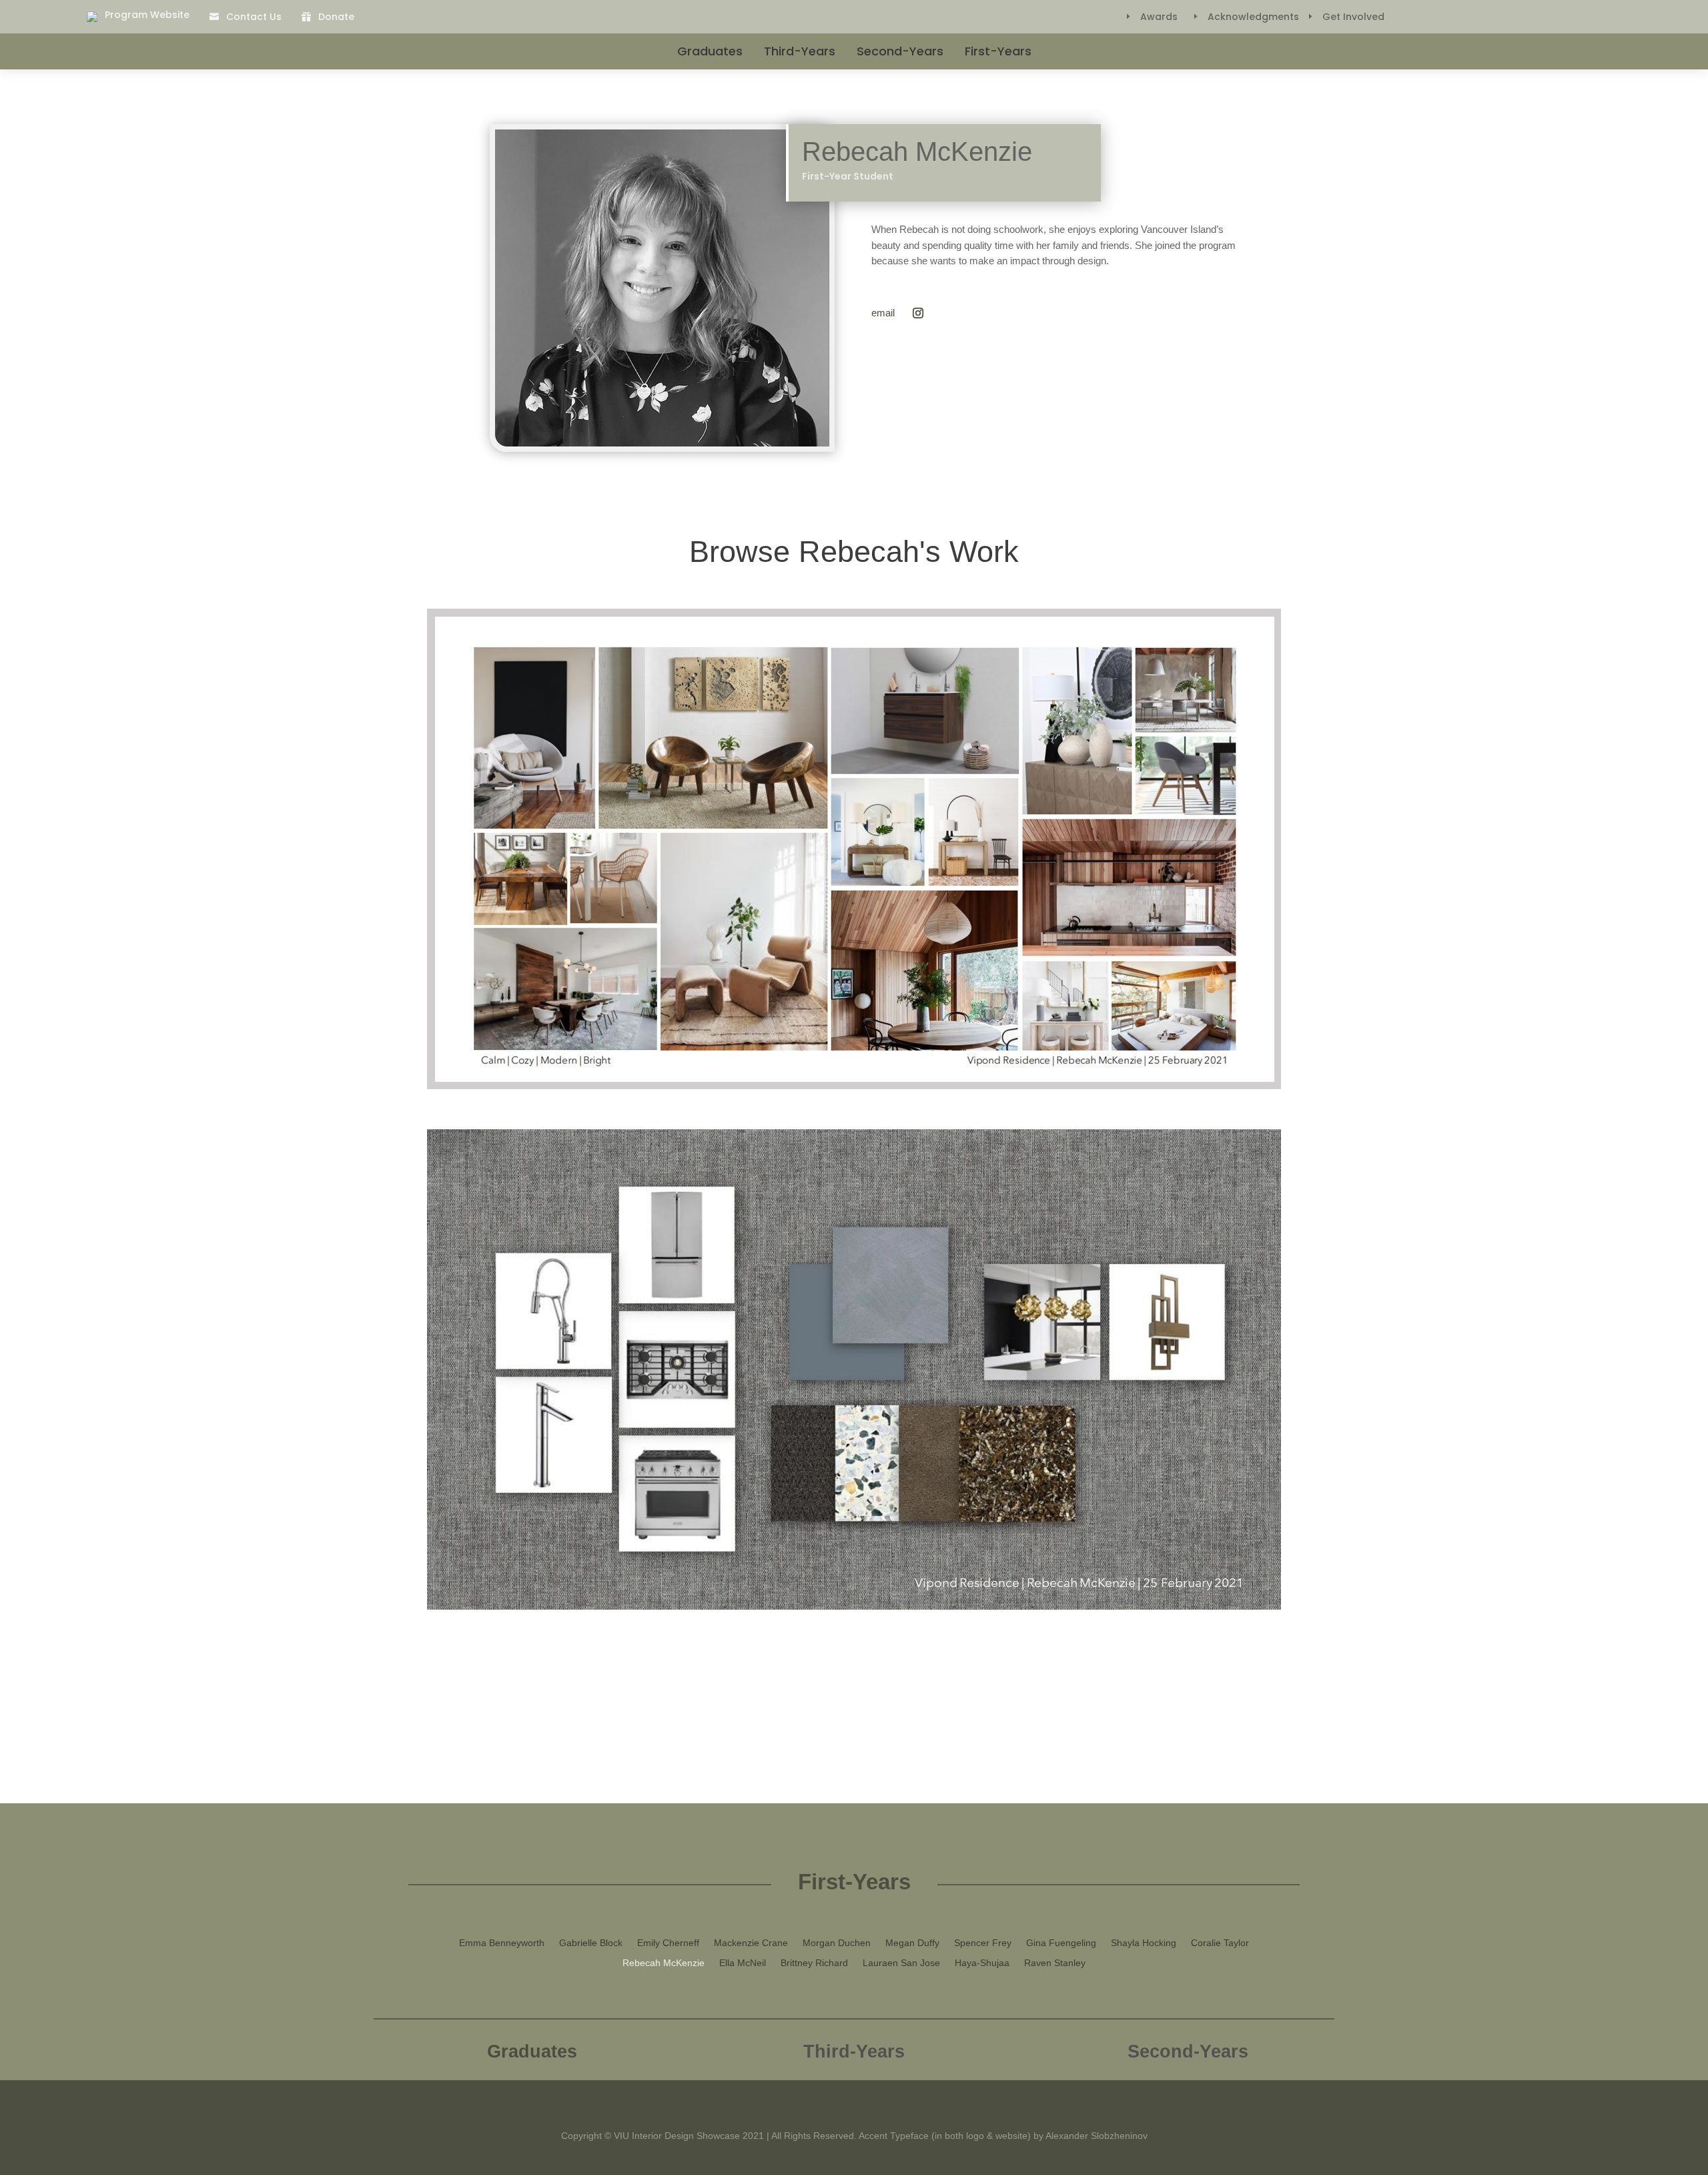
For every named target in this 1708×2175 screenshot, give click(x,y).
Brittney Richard (814, 1962)
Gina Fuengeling (1061, 1942)
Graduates (710, 51)
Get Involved (1353, 17)
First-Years (998, 51)
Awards (1159, 17)
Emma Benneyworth (502, 1942)
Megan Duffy (912, 1942)
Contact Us (254, 17)
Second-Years (900, 51)
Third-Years (800, 51)
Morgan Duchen (837, 1942)
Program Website (147, 15)
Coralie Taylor (1220, 1942)
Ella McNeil (743, 1962)
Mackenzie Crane (751, 1942)
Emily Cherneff (668, 1942)
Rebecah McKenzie (664, 1962)
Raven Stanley (1055, 1962)
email (883, 313)
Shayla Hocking (1144, 1942)
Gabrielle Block (591, 1942)
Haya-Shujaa (982, 1962)
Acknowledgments (1253, 17)
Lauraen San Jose (901, 1962)
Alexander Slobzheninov (1097, 2136)
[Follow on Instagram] (918, 313)
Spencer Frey (983, 1942)
